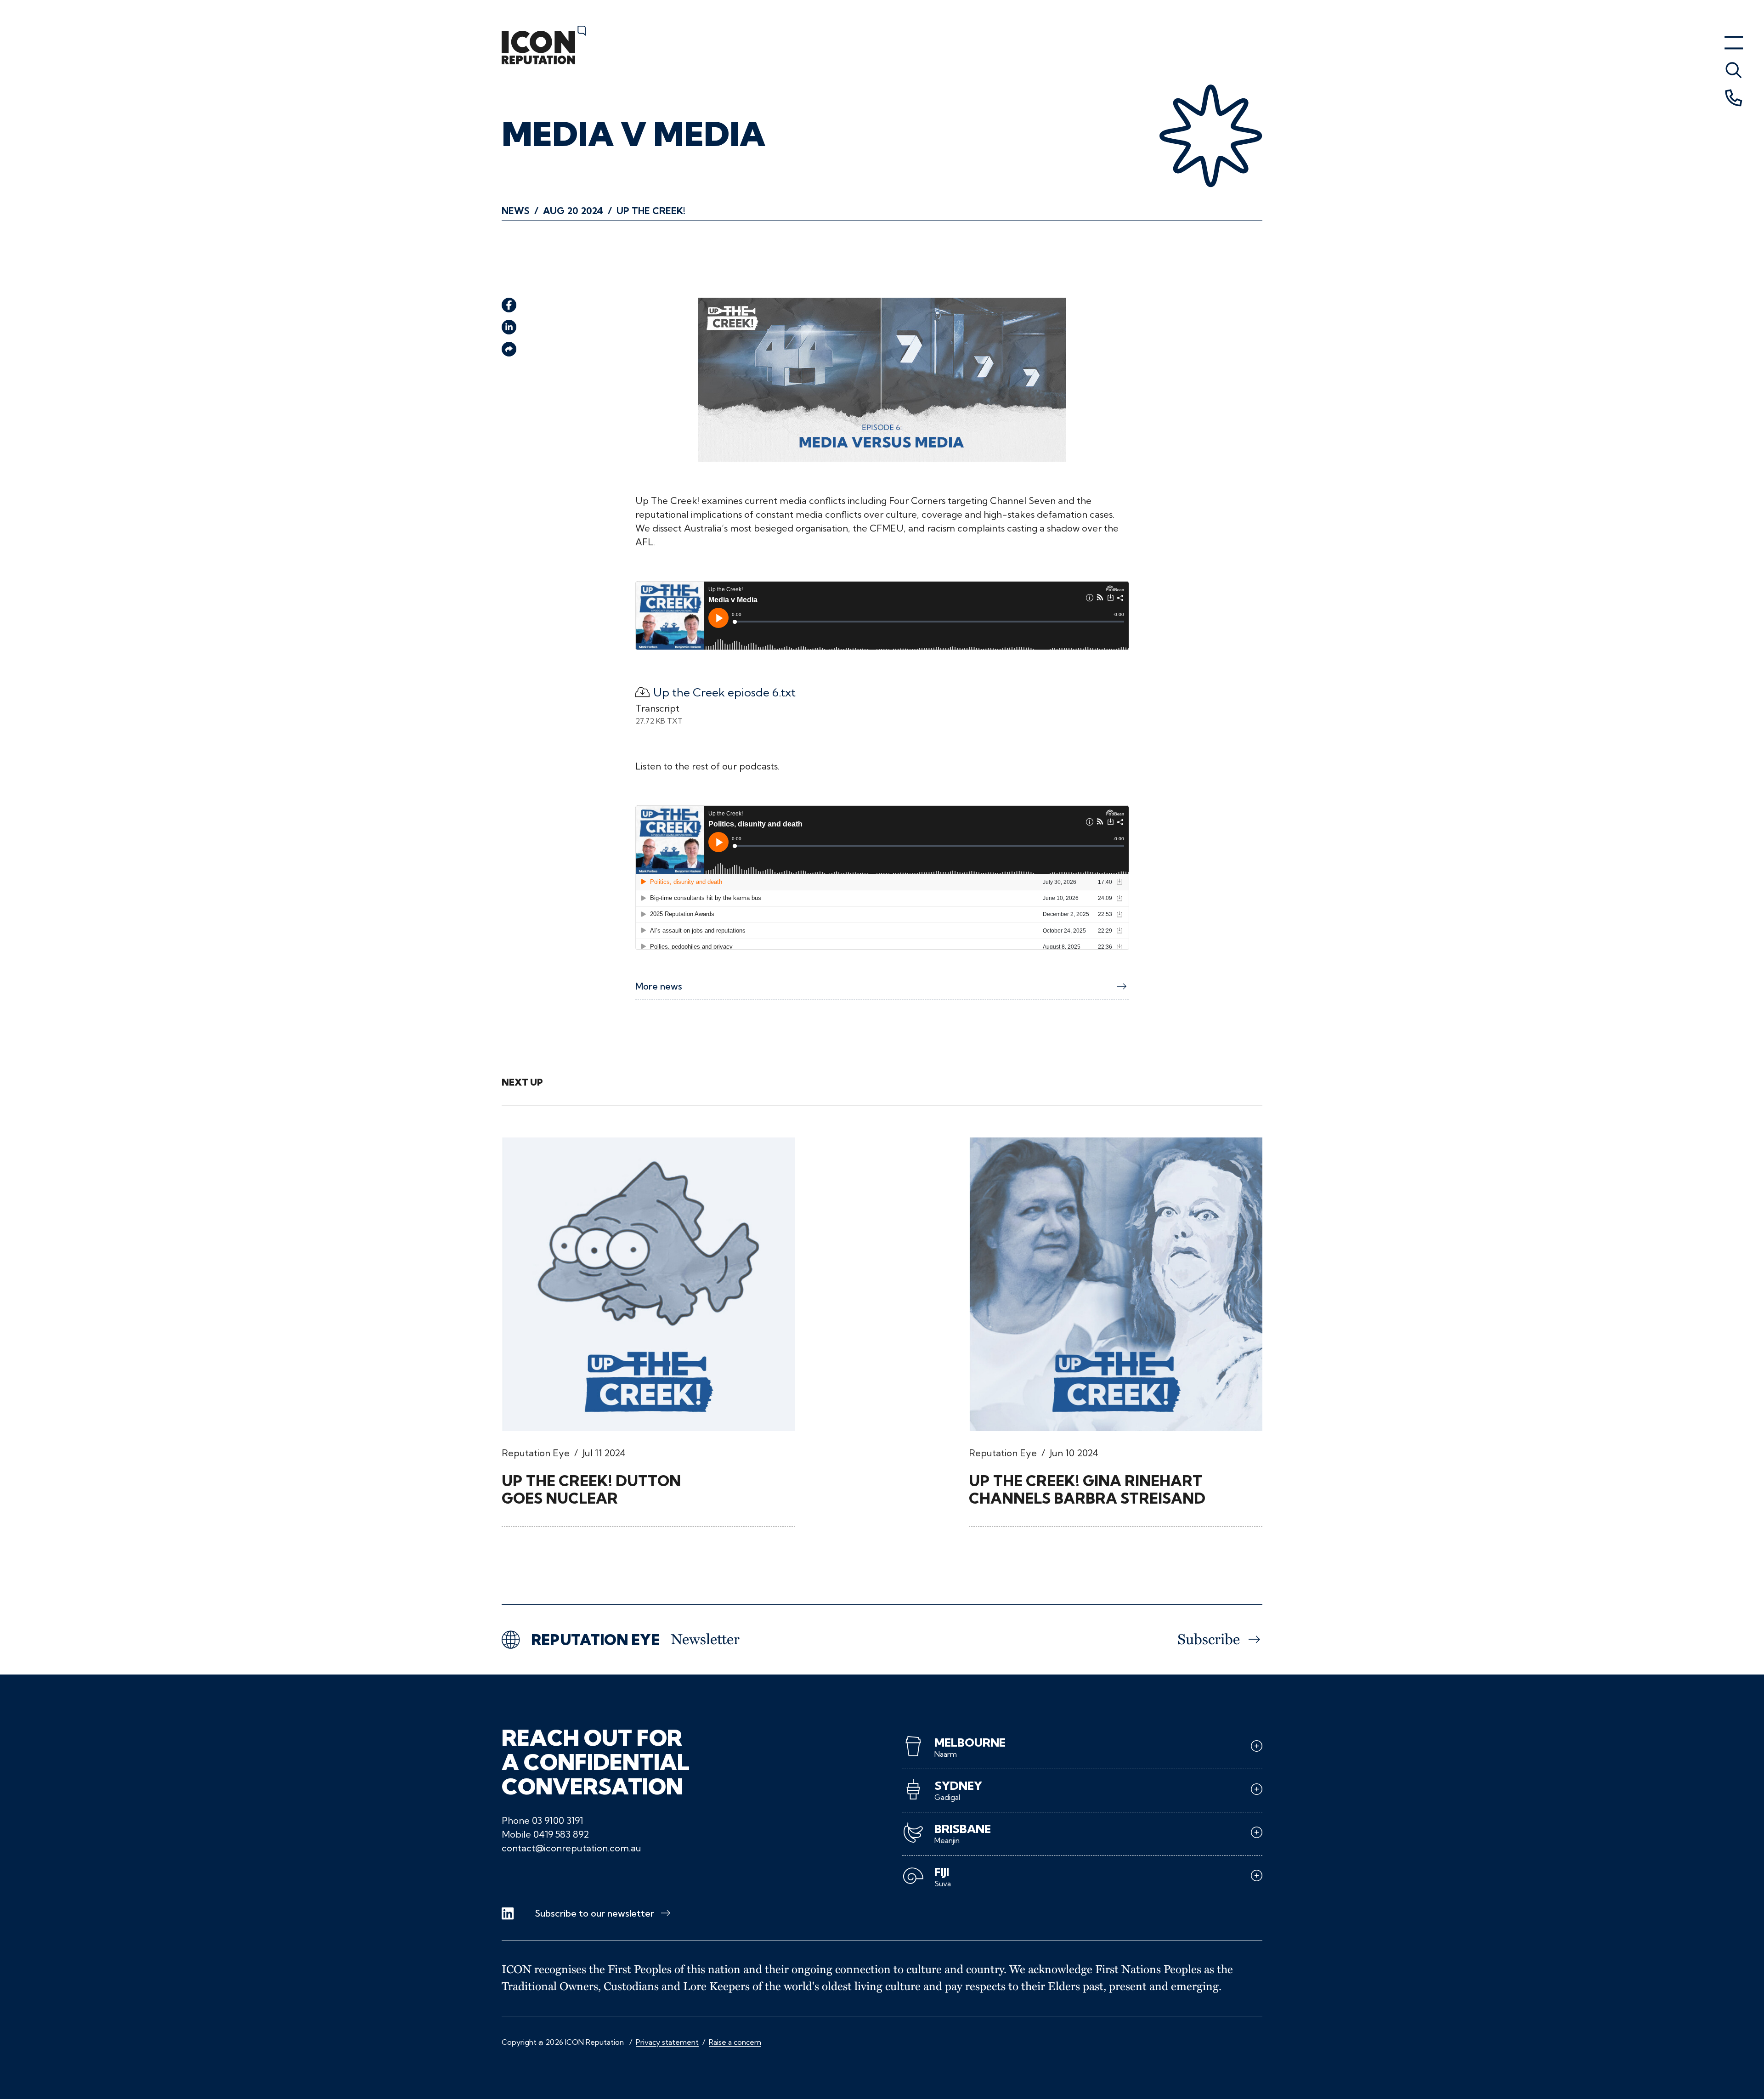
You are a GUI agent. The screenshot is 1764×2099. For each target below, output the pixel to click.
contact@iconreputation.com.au (571, 1848)
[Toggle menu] (1734, 70)
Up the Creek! (651, 211)
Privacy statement (667, 2042)
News (516, 211)
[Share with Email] (509, 349)
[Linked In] (508, 1914)
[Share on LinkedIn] (509, 327)
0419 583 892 (561, 1834)
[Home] (544, 45)
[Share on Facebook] (509, 305)
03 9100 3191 (557, 1820)
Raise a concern (735, 2042)
